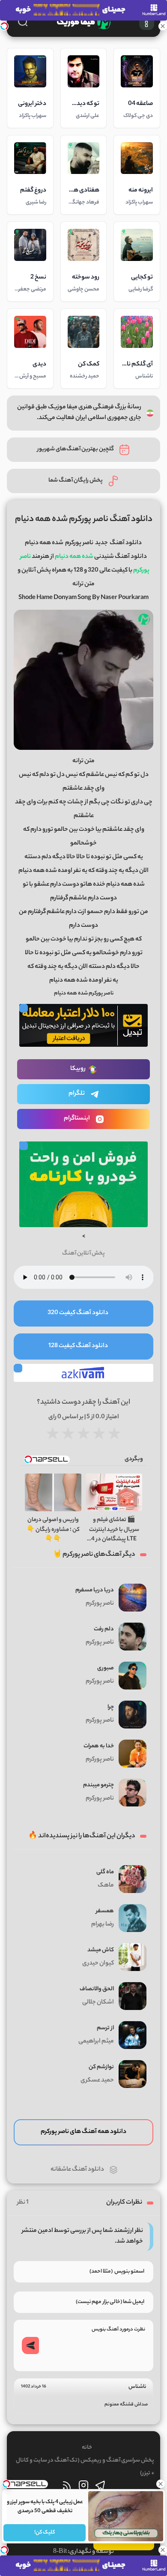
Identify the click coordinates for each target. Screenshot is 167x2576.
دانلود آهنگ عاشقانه (77, 2170)
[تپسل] (4, 26)
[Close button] (161, 2484)
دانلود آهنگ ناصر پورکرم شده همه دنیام (84, 520)
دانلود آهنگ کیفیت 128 (78, 1346)
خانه (87, 2448)
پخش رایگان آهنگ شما (76, 481)
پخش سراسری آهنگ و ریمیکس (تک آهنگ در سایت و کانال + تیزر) (85, 2467)
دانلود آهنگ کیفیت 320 (78, 1313)
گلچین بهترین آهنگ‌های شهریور (76, 449)
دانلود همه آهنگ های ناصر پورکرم (83, 2132)
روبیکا (78, 1069)
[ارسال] (30, 2345)
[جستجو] (23, 21)
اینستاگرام (77, 1119)
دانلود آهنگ (126, 543)
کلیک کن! (45, 2533)
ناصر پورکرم (79, 543)
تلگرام (77, 1094)
